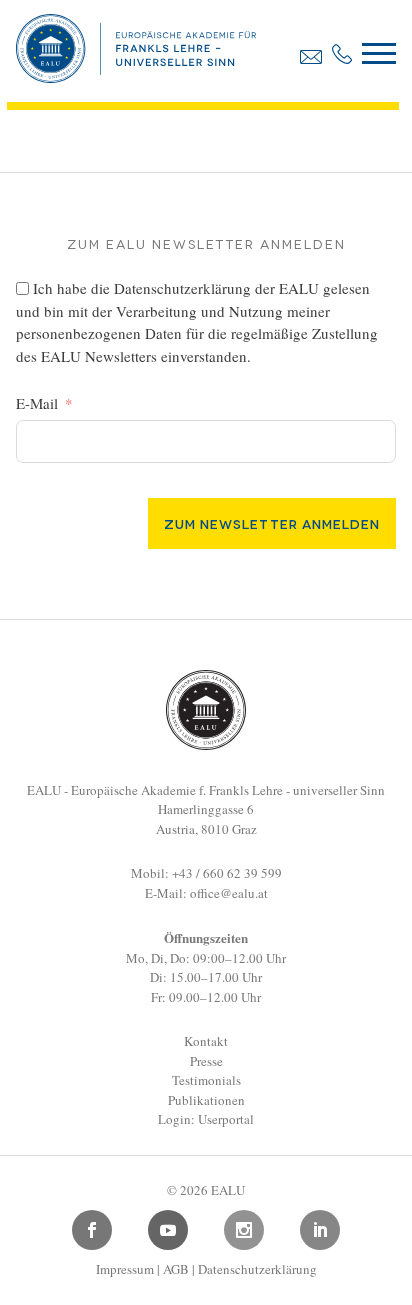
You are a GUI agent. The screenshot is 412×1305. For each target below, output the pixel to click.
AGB (176, 1269)
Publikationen (206, 1100)
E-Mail (37, 403)
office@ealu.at (229, 893)
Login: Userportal (206, 1119)
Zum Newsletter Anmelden (272, 523)
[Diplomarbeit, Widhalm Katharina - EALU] (136, 76)
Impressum (125, 1269)
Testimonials (206, 1080)
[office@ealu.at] (311, 57)
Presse (206, 1061)
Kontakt (206, 1041)
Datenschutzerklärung (182, 288)
